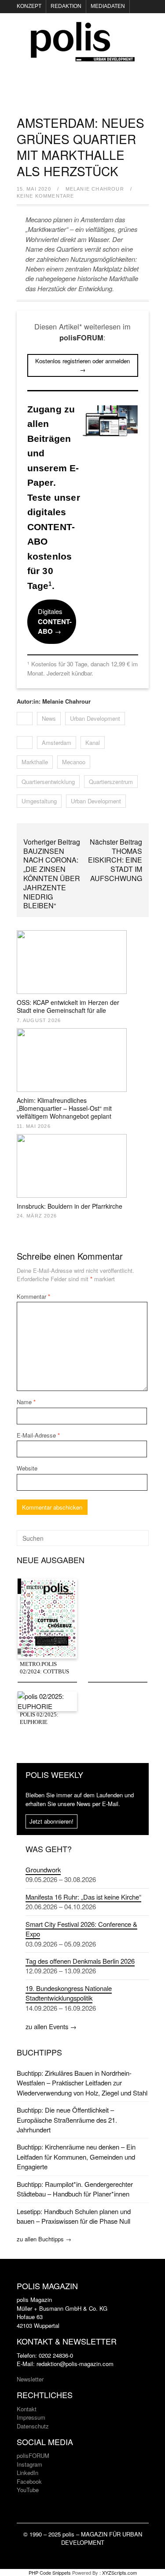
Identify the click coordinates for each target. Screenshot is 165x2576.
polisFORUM (33, 2455)
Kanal (93, 742)
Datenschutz (33, 2426)
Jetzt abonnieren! (51, 1821)
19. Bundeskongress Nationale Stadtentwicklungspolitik (69, 1993)
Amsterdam (57, 742)
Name (26, 1402)
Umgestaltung (39, 801)
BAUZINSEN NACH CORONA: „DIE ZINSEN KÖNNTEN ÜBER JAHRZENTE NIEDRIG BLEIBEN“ (52, 878)
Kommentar (33, 1296)
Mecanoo (74, 762)
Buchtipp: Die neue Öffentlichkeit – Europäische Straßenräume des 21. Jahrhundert (67, 2120)
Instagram (29, 2464)
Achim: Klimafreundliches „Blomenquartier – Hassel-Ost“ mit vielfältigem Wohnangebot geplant (64, 1108)
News (49, 718)
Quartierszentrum (111, 782)
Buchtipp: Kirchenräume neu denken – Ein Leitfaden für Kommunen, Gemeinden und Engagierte (76, 2157)
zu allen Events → (51, 2026)
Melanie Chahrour (95, 189)
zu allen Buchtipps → (44, 2239)
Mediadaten (108, 6)
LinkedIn (27, 2473)
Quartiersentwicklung (48, 782)
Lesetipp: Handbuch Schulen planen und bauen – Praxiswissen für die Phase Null (74, 2216)
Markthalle (35, 762)
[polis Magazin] (83, 56)
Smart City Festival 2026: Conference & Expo (81, 1929)
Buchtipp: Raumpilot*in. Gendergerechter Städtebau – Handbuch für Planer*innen (75, 2189)
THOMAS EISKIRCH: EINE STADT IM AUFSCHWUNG (115, 865)
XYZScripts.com (119, 2572)
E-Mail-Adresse (38, 1435)
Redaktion (66, 6)
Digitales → (55, 621)
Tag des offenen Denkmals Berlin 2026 (80, 1961)
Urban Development (95, 718)
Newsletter (30, 2379)
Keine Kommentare (46, 196)
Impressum (31, 2417)
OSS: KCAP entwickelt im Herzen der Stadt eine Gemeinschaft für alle (68, 1006)
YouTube (28, 2490)
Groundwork (43, 1870)
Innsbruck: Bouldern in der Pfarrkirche (70, 1206)
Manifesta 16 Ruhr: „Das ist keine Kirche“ (83, 1897)
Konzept (29, 6)
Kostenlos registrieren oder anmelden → (82, 365)
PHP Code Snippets (50, 2572)
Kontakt (27, 2409)
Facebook (29, 2481)
